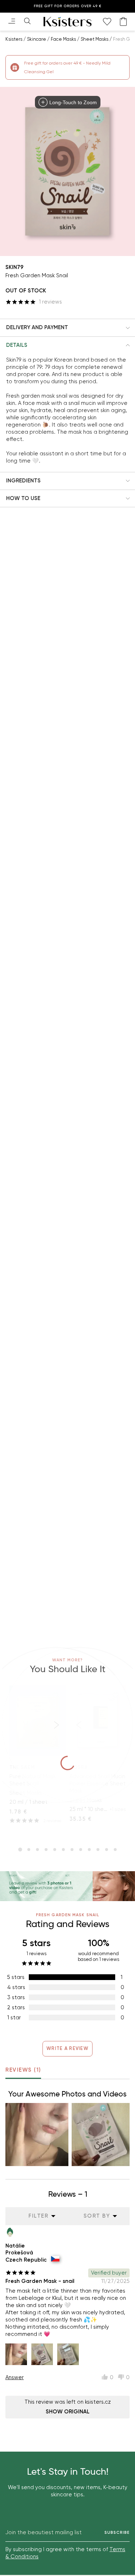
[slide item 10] (98, 1850)
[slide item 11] (107, 1850)
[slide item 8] (81, 1850)
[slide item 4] (46, 1850)
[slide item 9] (89, 1850)
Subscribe (117, 2533)
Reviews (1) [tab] (23, 2070)
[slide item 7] (72, 1850)
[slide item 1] (20, 1850)
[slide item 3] (37, 1850)
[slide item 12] (115, 1850)
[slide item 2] (29, 1850)
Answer (15, 2377)
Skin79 (14, 267)
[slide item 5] (55, 1850)
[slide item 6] (63, 1850)
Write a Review (67, 2048)
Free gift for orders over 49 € (68, 6)
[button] (67, 328)
